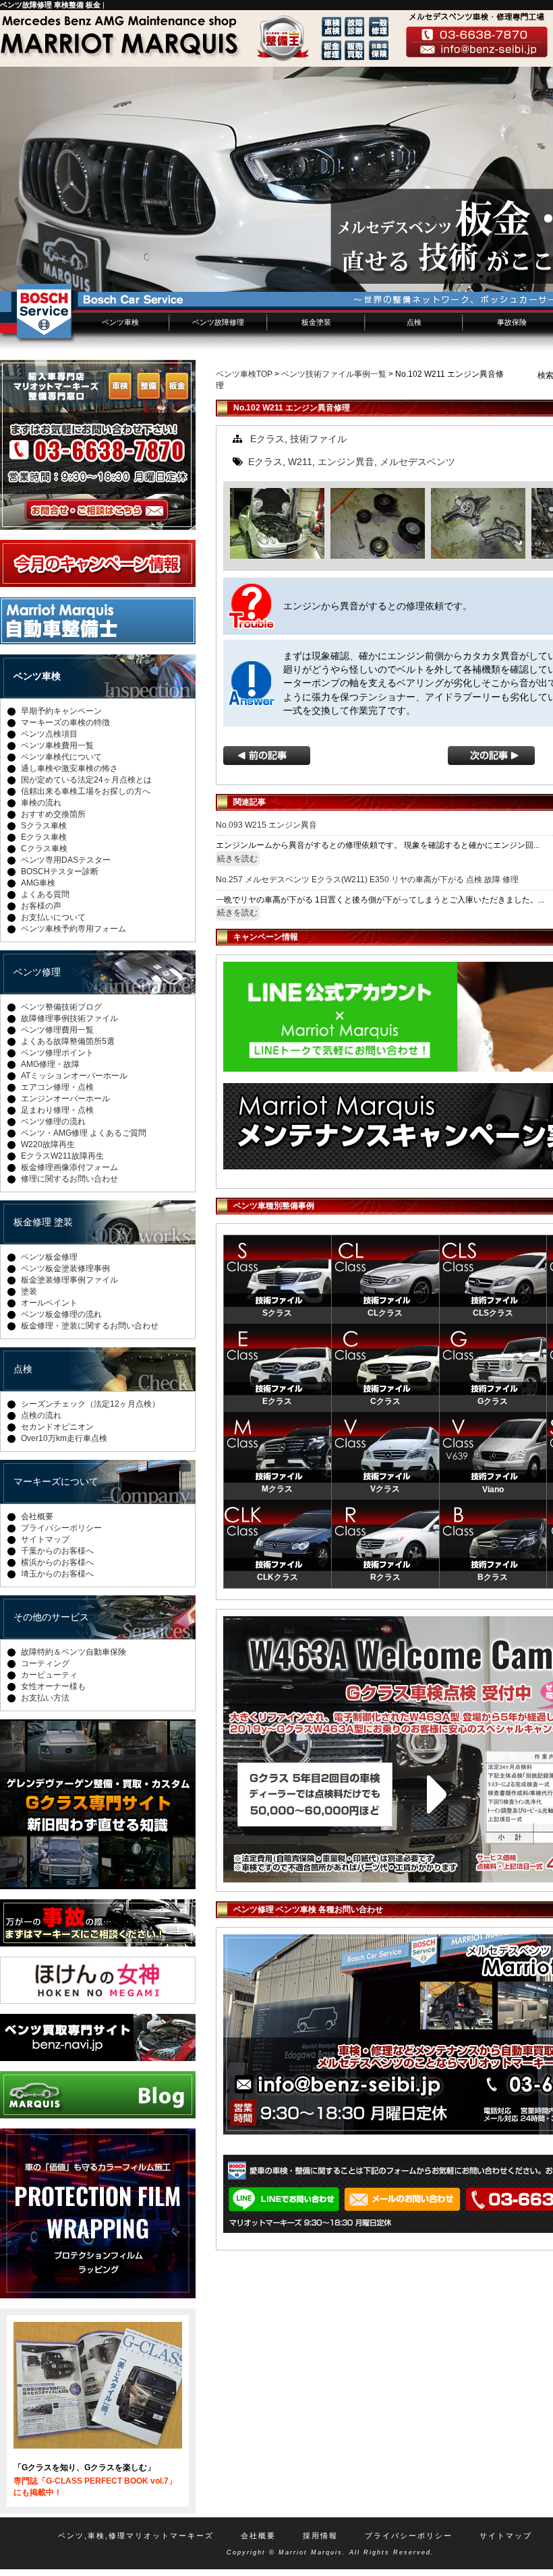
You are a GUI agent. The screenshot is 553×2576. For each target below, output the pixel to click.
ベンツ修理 (37, 972)
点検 (414, 322)
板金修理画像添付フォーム (69, 1167)
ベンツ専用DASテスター (66, 860)
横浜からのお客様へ (57, 1562)
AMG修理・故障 (50, 1064)
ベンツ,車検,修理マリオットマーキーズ (136, 2536)
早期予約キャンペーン (61, 711)
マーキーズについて (56, 1481)
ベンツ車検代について (61, 757)
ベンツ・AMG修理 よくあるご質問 (84, 1133)
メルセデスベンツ (417, 462)
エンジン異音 (346, 462)
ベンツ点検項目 (49, 734)
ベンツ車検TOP (244, 374)
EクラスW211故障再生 (62, 1156)
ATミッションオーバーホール (74, 1076)
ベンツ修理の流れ (53, 1122)
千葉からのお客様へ (57, 1551)
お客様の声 (41, 906)
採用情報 (320, 2536)
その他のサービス (51, 1617)
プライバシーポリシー (61, 1528)
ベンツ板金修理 (49, 1257)
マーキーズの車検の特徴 (65, 723)
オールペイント (49, 1303)
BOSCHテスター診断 (60, 871)
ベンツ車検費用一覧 (57, 745)
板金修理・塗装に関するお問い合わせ (90, 1326)
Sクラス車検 (44, 826)
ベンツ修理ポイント (57, 1053)
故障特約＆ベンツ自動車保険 (74, 1652)
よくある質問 (45, 894)
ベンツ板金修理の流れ (61, 1314)
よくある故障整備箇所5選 (68, 1041)
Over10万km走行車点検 (64, 1438)
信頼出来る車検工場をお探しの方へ (86, 791)
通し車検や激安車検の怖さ (69, 768)
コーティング (45, 1663)
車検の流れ (41, 803)
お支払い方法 (45, 1698)
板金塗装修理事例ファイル (69, 1280)
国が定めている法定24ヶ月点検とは (86, 780)
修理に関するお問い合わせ (69, 1179)
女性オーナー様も (53, 1686)
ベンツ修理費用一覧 (57, 1030)
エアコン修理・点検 (57, 1087)
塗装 (29, 1291)
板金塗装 (316, 322)
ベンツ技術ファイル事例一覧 (334, 374)
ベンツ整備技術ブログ (61, 1007)
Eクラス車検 (44, 837)
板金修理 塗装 (43, 1222)
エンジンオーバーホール (65, 1099)
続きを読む (237, 859)
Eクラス (267, 439)
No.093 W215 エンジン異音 (266, 825)
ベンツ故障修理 (218, 322)
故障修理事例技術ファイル (69, 1018)
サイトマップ (45, 1539)
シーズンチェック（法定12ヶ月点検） (90, 1404)
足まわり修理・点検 (57, 1110)
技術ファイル (318, 439)
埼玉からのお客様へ (57, 1574)
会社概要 (37, 1516)
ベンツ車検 (120, 322)
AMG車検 (38, 883)
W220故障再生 (48, 1144)
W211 (300, 462)
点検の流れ (41, 1415)
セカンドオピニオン (57, 1427)
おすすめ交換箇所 (53, 814)
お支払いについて (53, 917)
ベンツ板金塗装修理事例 (65, 1268)
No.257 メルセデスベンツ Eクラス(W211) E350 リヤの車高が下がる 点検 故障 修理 (367, 880)
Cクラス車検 (44, 849)
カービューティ (49, 1675)
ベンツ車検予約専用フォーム (74, 929)
